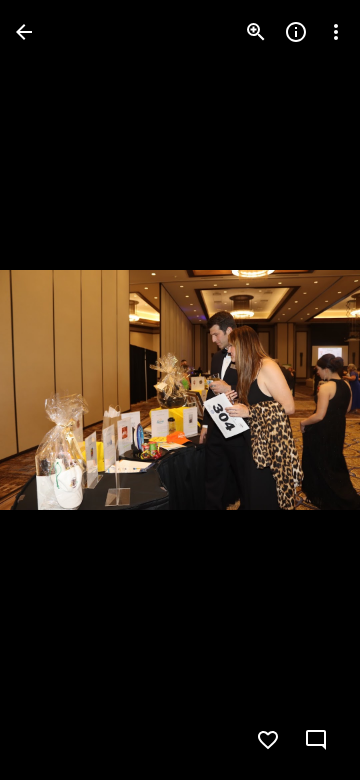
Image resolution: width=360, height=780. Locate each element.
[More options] (336, 32)
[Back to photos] (24, 32)
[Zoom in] (256, 32)
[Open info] (296, 32)
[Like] (268, 740)
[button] (56, 390)
